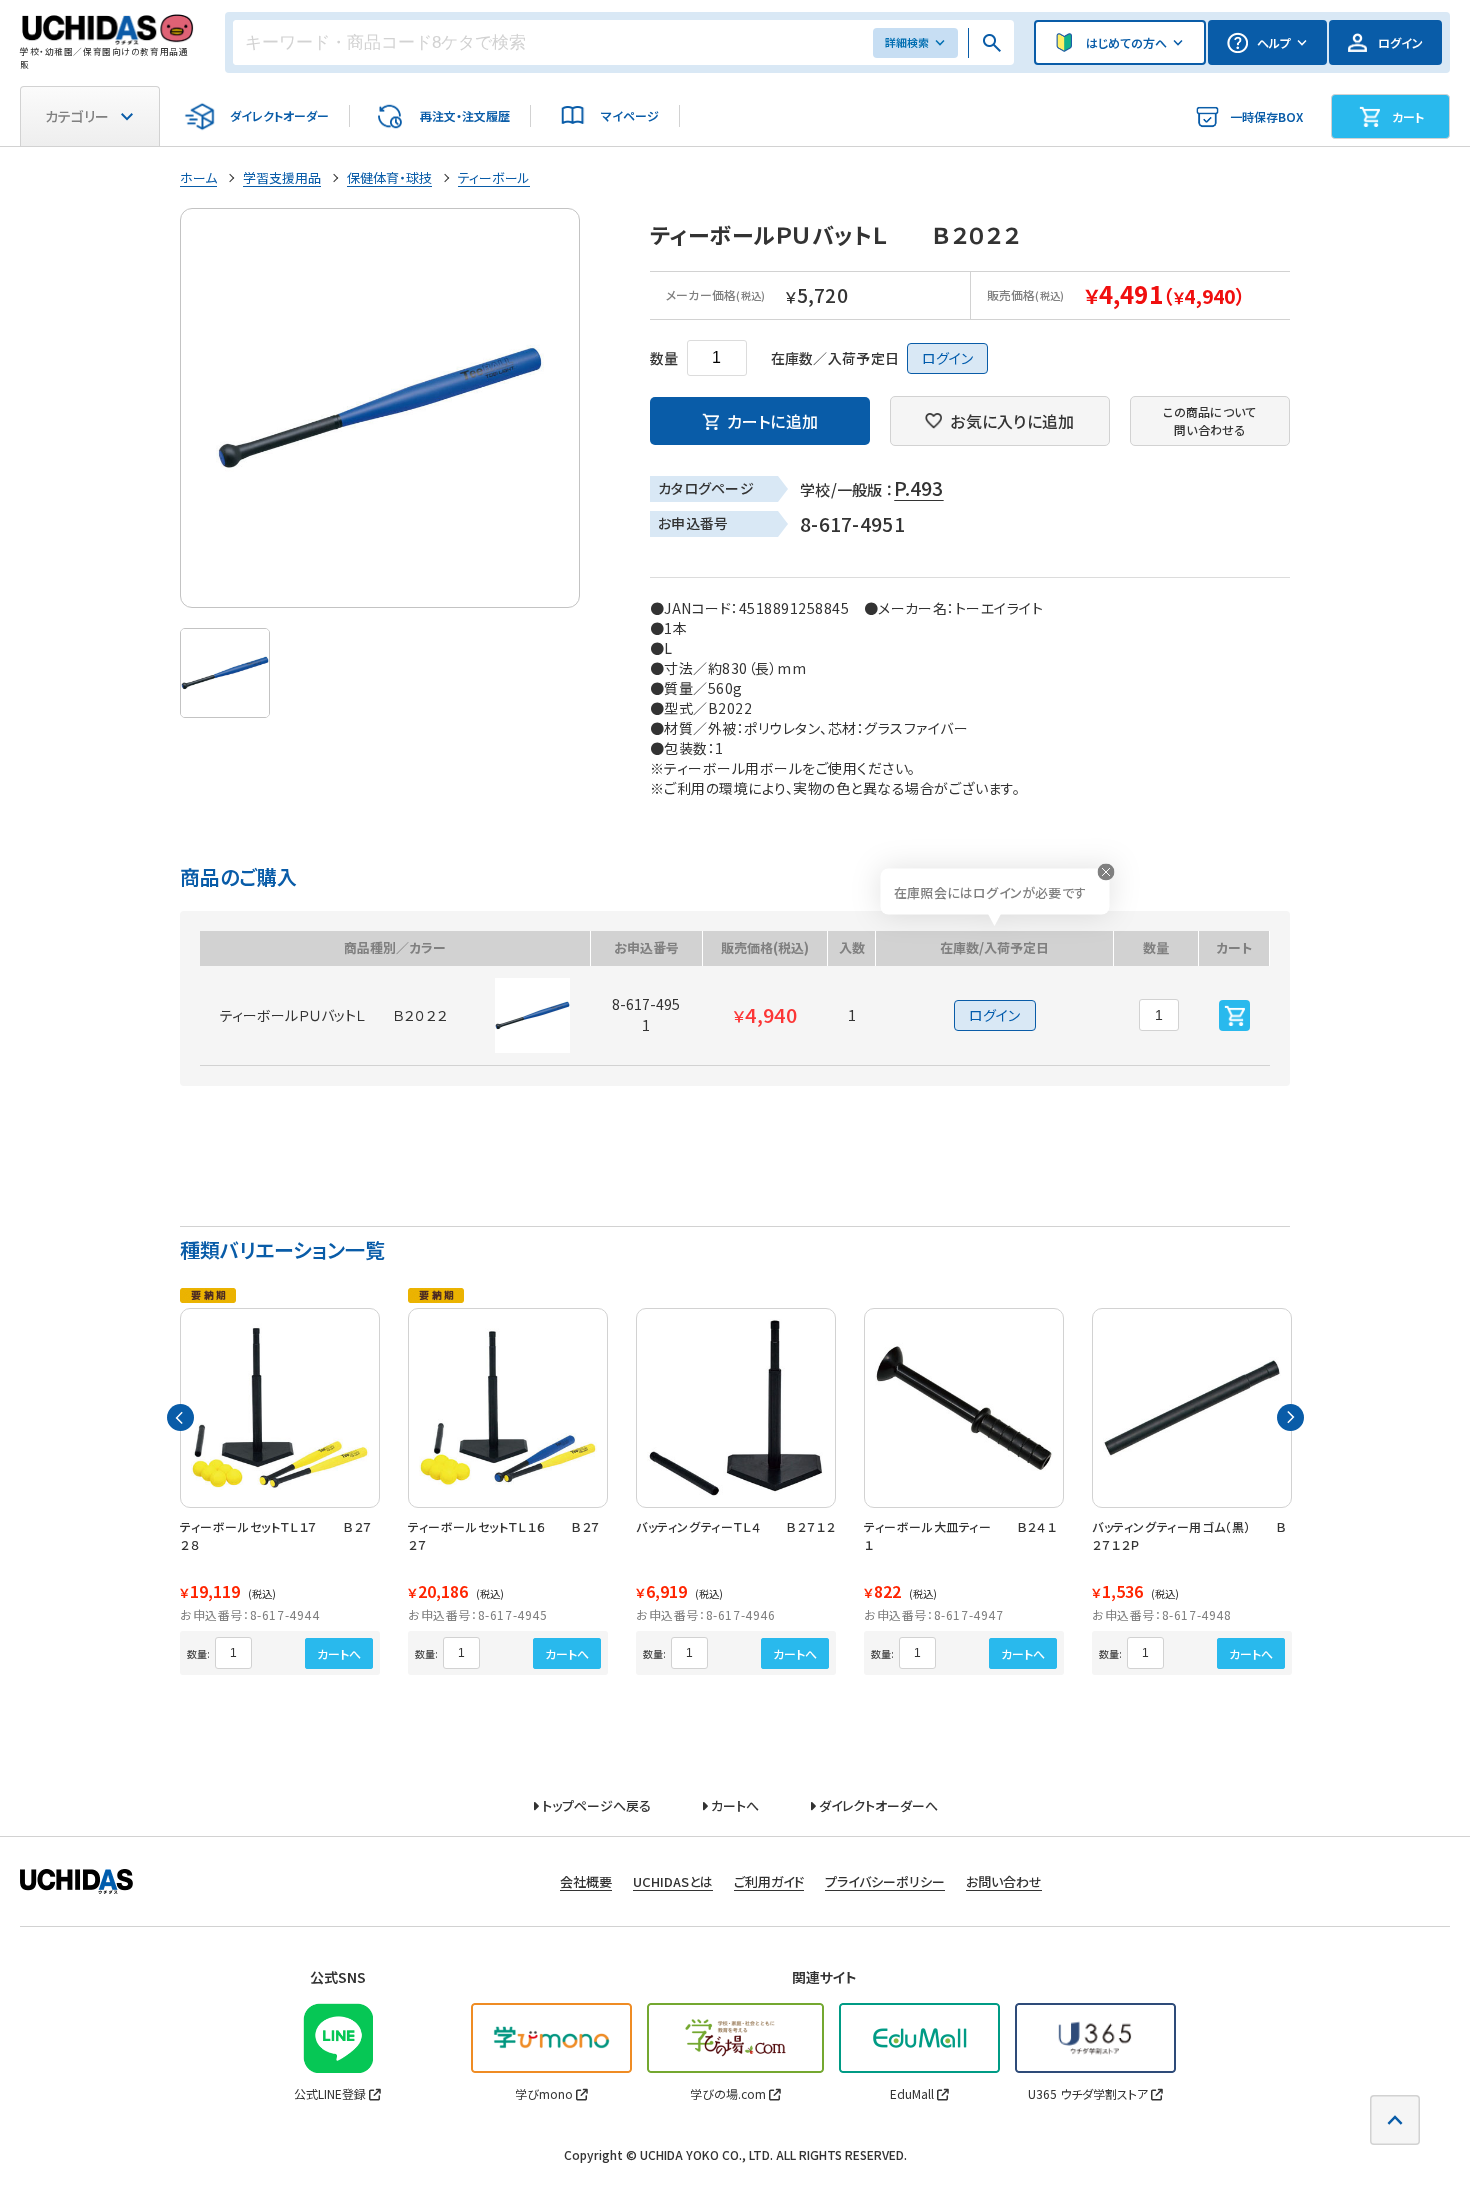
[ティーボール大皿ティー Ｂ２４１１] (964, 1408)
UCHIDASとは (673, 1881)
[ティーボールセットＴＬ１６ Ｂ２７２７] (508, 1408)
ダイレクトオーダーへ (877, 1805)
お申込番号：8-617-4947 (934, 1614)
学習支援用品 (282, 177)
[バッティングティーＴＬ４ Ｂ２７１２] (736, 1408)
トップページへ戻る (595, 1805)
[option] (380, 408)
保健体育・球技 (389, 177)
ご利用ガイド (769, 1881)
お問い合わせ (1004, 1881)
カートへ (339, 1653)
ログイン (947, 358)
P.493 (918, 487)
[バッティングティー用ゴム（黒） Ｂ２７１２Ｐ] (1192, 1408)
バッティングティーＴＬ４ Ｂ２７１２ (735, 1526)
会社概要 (586, 1881)
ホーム (198, 177)
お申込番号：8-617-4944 (250, 1614)
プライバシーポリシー (885, 1881)
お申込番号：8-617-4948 (1162, 1614)
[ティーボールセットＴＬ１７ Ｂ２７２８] (280, 1408)
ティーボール (494, 177)
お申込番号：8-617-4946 (706, 1614)
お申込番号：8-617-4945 (478, 1614)
